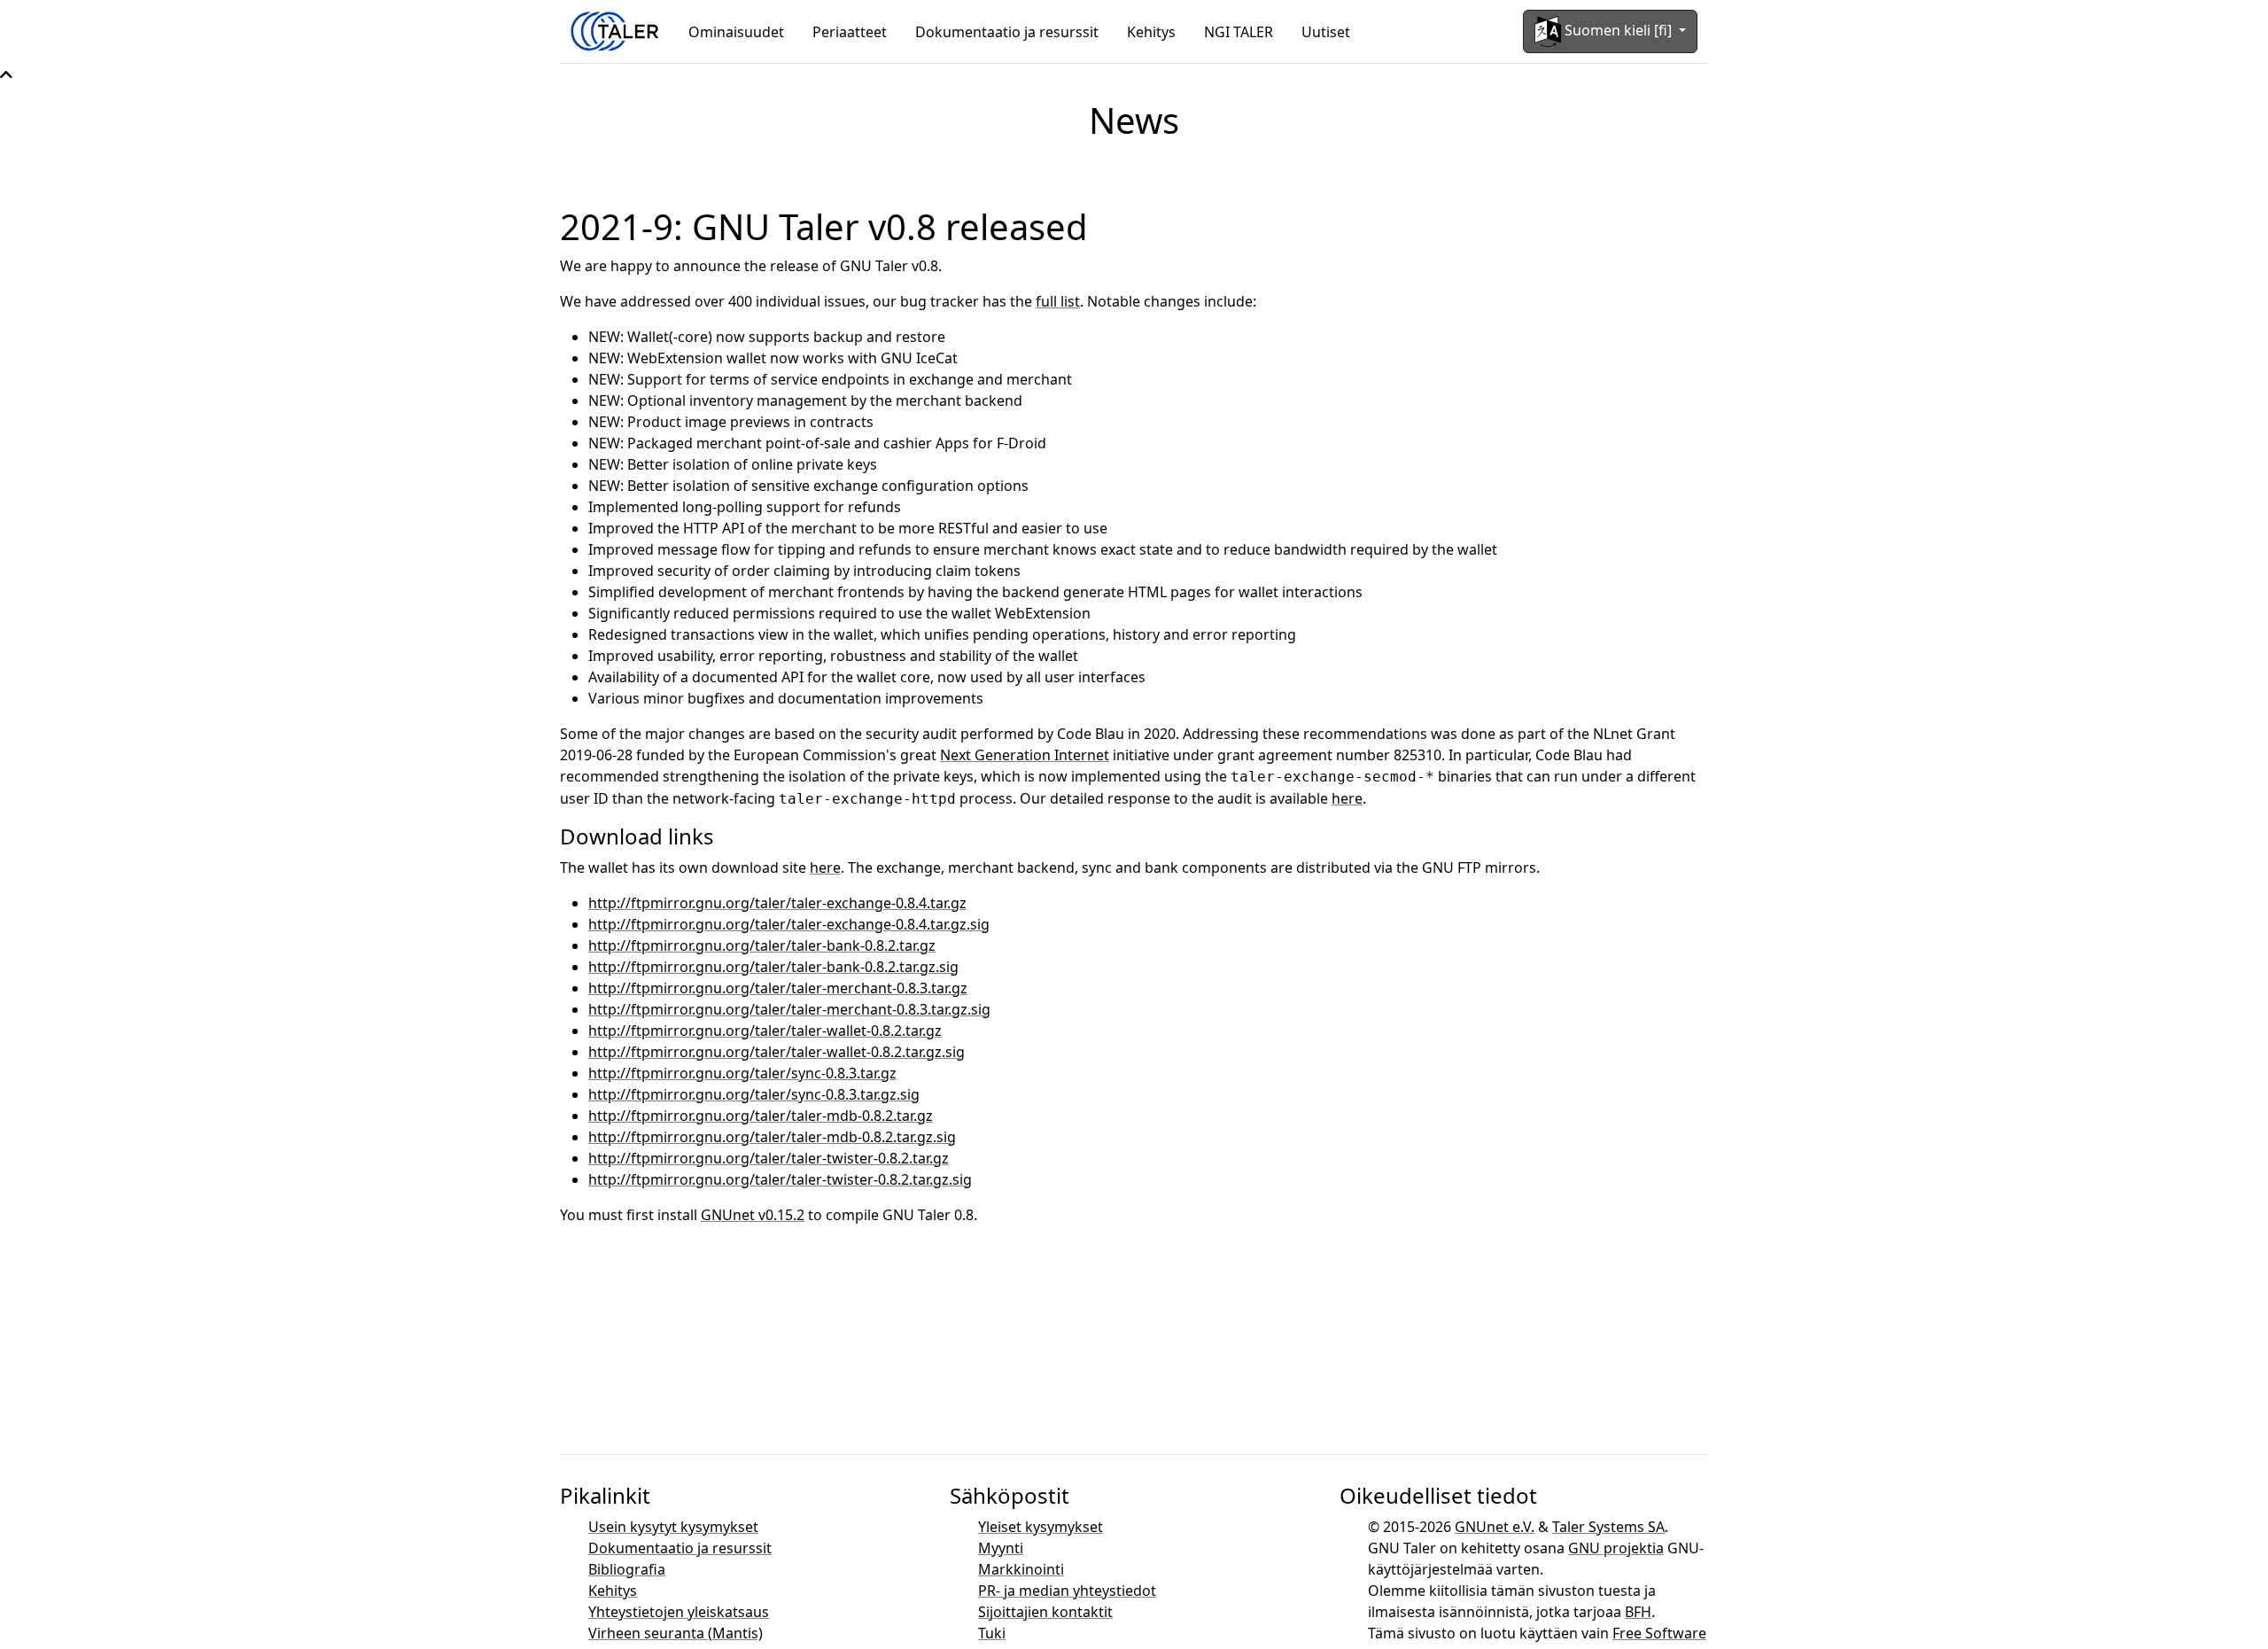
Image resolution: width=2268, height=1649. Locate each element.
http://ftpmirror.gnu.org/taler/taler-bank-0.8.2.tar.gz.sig (773, 967)
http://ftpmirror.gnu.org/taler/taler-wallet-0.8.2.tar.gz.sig (777, 1052)
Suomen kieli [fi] (1618, 30)
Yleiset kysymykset (1041, 1527)
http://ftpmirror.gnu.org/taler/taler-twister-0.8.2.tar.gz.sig (780, 1179)
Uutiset (1326, 32)
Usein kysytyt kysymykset (673, 1527)
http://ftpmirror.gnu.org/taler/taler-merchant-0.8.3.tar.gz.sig (789, 1009)
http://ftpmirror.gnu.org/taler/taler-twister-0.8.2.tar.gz (769, 1158)
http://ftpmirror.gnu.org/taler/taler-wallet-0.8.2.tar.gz (765, 1031)
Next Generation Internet (1025, 755)
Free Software (1659, 1633)
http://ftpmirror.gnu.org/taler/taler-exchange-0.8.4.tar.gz (777, 903)
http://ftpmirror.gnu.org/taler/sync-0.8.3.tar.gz (742, 1073)
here (1347, 798)
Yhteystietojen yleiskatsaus (679, 1612)
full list (1058, 301)
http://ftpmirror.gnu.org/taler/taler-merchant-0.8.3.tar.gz (778, 988)
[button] (6, 74)
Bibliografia (627, 1569)
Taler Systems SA (1608, 1527)
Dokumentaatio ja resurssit (1007, 32)
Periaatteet (850, 32)
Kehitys (1151, 32)
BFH (1638, 1612)
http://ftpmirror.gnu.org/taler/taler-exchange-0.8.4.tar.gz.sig (789, 924)
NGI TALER (1239, 32)
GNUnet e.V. (1495, 1527)
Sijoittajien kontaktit (1045, 1612)
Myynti (1001, 1548)
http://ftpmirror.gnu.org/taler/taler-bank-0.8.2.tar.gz (762, 945)
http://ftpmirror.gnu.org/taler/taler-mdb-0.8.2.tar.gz (761, 1116)
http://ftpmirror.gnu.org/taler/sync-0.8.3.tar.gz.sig (754, 1094)
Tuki (992, 1633)
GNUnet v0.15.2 (753, 1215)
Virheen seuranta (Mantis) (676, 1633)
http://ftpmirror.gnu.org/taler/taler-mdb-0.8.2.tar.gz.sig (772, 1137)
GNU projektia (1616, 1548)
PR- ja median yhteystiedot (1067, 1591)
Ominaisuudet (736, 32)
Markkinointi (1021, 1569)
